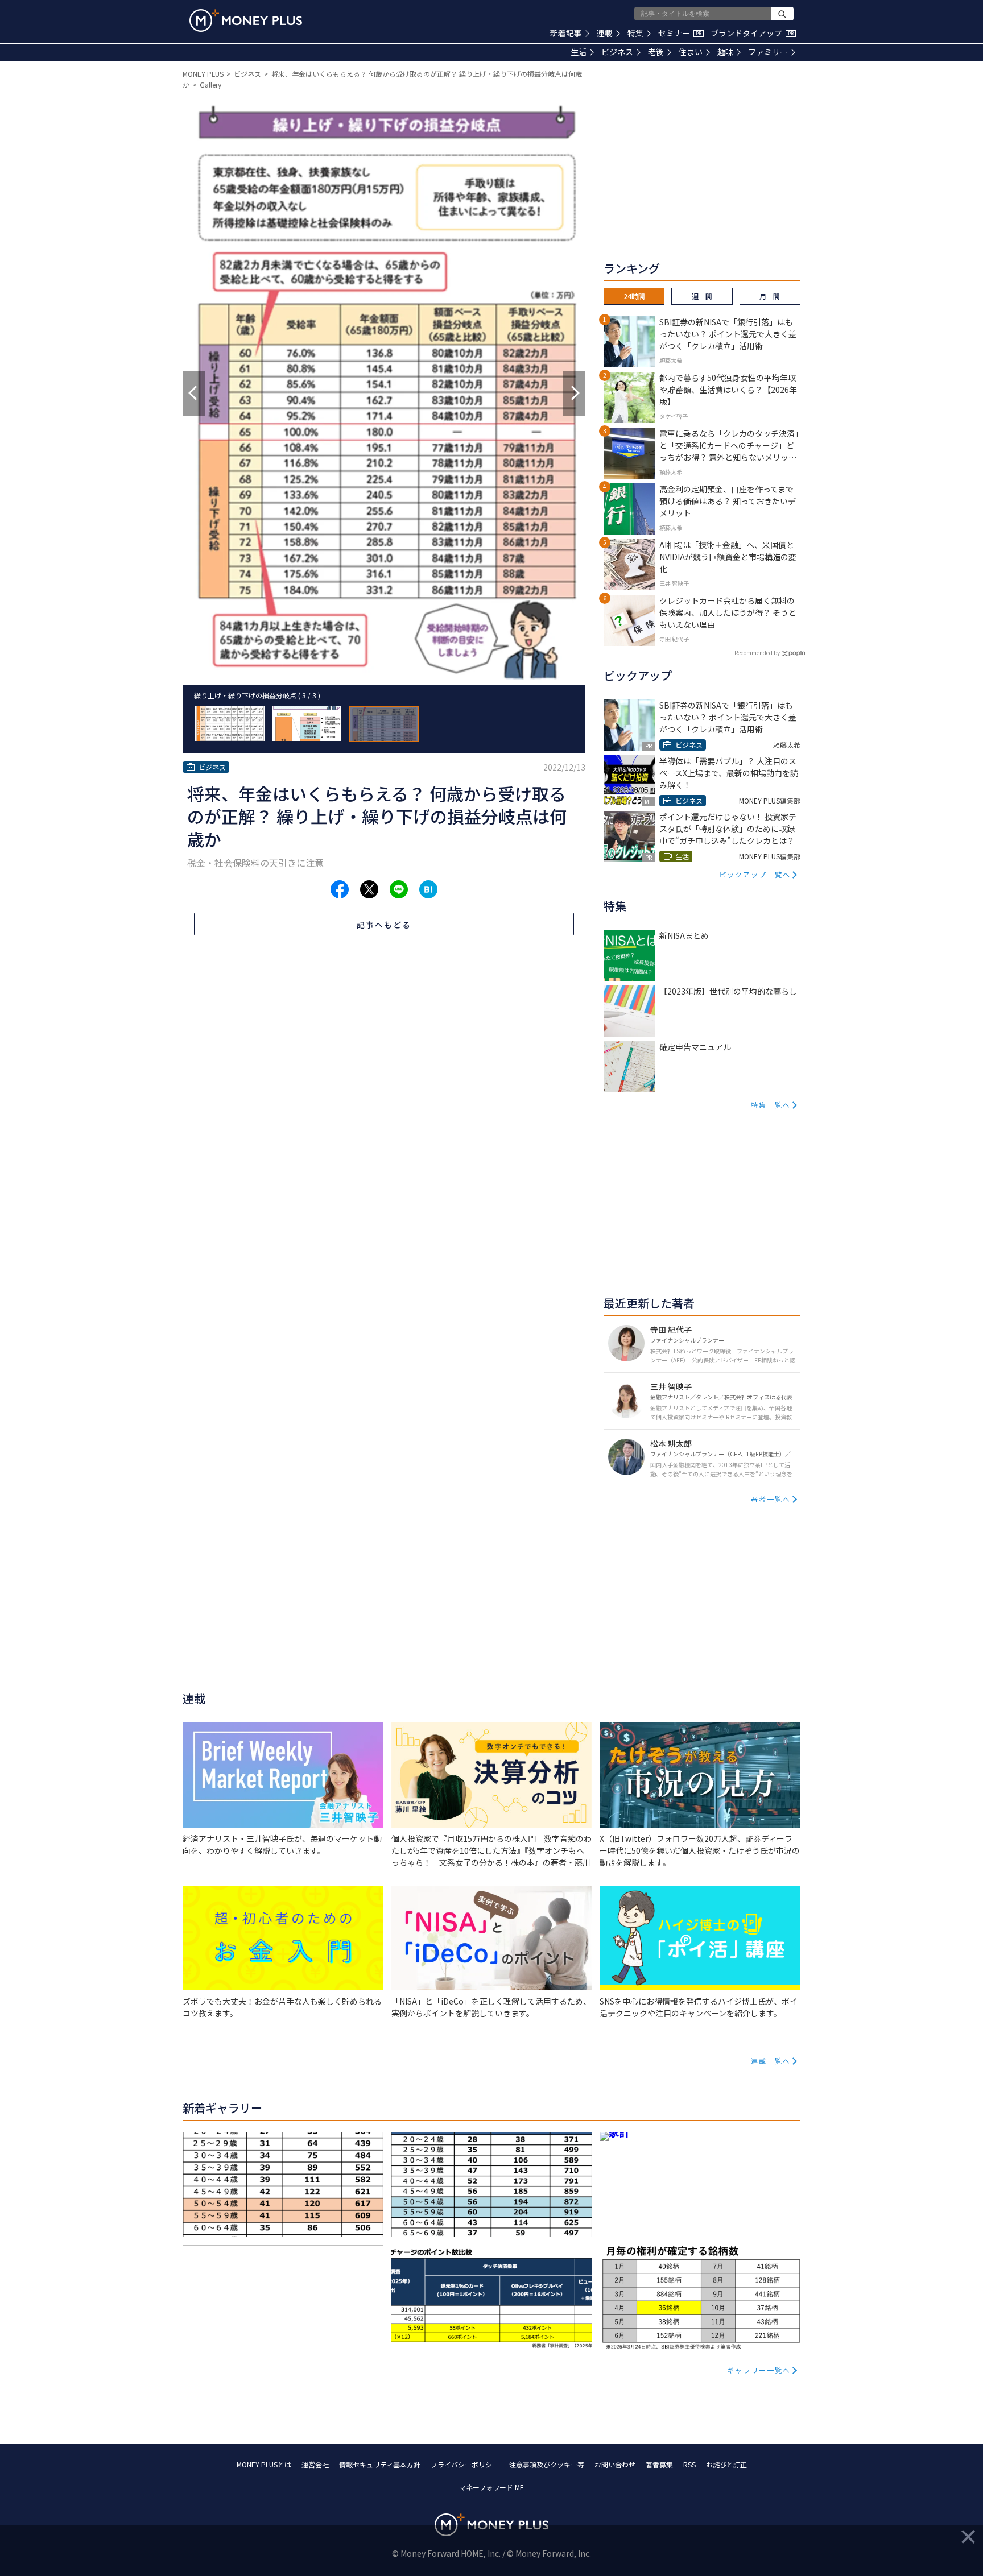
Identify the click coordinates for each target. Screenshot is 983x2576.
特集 (635, 33)
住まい (691, 52)
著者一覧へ (771, 1499)
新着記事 (566, 33)
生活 (579, 52)
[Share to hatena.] (428, 889)
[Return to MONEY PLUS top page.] (246, 20)
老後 (656, 52)
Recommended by (757, 653)
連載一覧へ (771, 2061)
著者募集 (659, 2464)
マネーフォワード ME (491, 2487)
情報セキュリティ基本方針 (380, 2464)
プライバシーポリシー (465, 2464)
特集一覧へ (771, 1105)
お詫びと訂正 (726, 2464)
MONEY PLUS (203, 74)
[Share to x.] (369, 889)
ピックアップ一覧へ (755, 874)
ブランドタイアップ (752, 33)
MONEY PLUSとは (264, 2464)
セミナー (680, 33)
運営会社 (315, 2464)
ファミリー (768, 52)
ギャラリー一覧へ (759, 2370)
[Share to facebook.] (340, 889)
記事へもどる (384, 925)
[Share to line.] (399, 889)
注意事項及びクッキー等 (547, 2464)
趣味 (725, 52)
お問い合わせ (615, 2464)
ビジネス (617, 52)
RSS (689, 2464)
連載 (605, 33)
